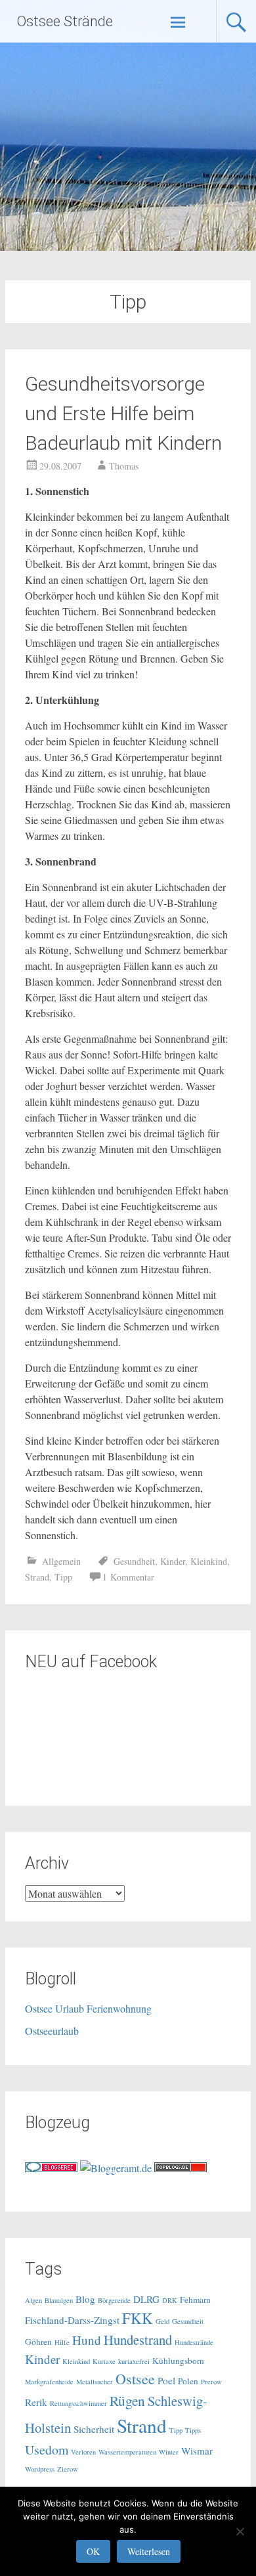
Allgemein (61, 1561)
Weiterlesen (149, 2551)
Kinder (173, 1561)
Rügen (127, 2400)
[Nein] (240, 2531)
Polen (188, 2381)
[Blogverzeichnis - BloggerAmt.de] (116, 2168)
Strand (37, 1577)
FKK (138, 2318)
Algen (33, 2300)
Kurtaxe (104, 2361)
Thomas (124, 466)
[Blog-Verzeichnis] (51, 2168)
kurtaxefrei (134, 2361)
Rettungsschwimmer (78, 2403)
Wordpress (40, 2469)
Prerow (211, 2382)
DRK (170, 2300)
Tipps (193, 2430)
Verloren (83, 2452)
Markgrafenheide (49, 2382)
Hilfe (62, 2342)
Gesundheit (134, 1561)
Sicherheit (94, 2429)
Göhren (38, 2342)
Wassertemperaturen (127, 2452)
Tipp (63, 1577)
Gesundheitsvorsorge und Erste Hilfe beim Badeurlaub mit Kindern (123, 413)
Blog (85, 2299)
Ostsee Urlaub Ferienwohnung (88, 2008)
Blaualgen (59, 2300)
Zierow (68, 2469)
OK (93, 2551)
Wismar (197, 2451)
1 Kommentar (128, 1577)
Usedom (47, 2450)
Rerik (36, 2402)
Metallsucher (95, 2382)
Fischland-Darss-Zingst (72, 2320)
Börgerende (114, 2300)
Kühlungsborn (178, 2361)
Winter (169, 2452)
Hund (87, 2340)
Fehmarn (195, 2300)
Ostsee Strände (65, 21)
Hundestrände (194, 2342)
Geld (162, 2321)
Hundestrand (138, 2340)
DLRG (146, 2299)
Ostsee (135, 2379)
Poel (166, 2380)
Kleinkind (209, 1561)
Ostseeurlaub (52, 2031)
